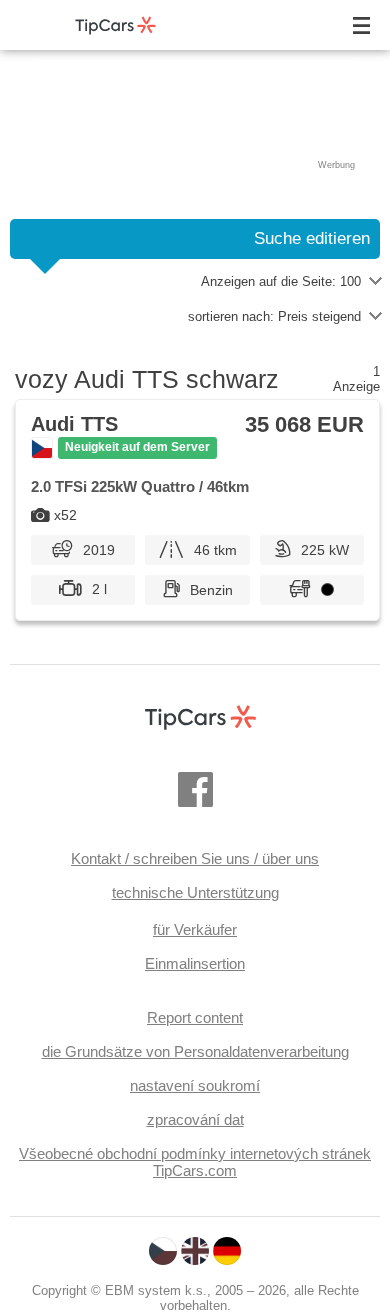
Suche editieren (312, 238)
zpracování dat (195, 1119)
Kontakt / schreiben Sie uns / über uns (195, 858)
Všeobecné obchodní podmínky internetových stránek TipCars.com (195, 1162)
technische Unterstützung (195, 892)
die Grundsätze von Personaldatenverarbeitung (195, 1051)
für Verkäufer (195, 929)
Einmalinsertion (195, 963)
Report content (195, 1017)
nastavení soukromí (195, 1085)
